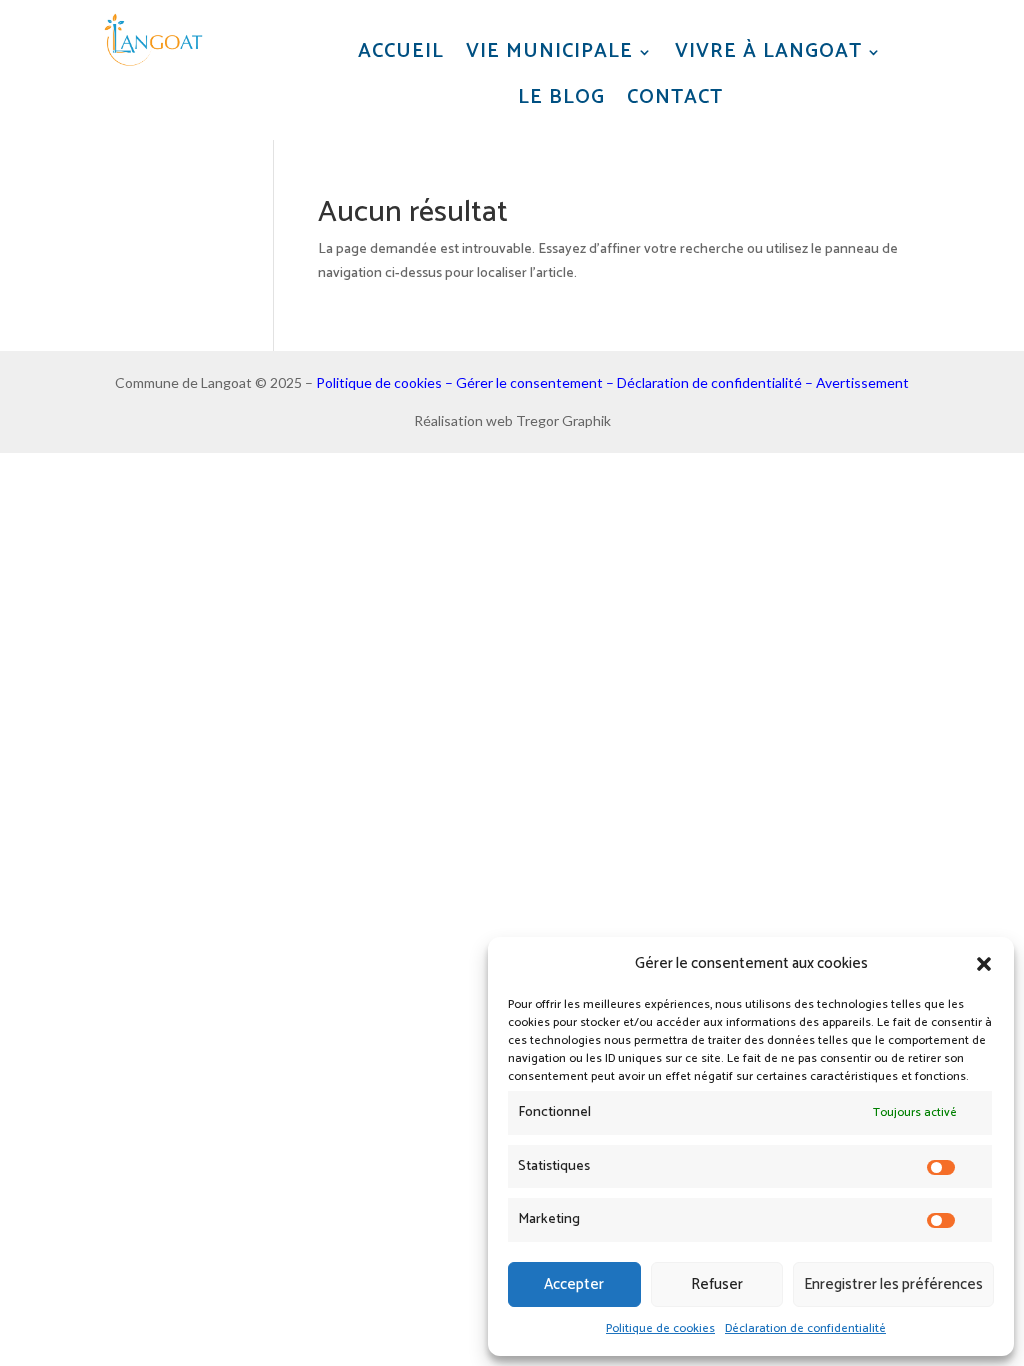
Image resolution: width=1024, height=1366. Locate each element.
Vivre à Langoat (768, 52)
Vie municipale (549, 52)
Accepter (574, 1284)
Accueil (401, 52)
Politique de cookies (660, 1328)
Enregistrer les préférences (893, 1284)
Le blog (561, 98)
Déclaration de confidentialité (805, 1328)
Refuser (717, 1284)
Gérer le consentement (529, 382)
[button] (984, 964)
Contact (675, 98)
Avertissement (862, 382)
